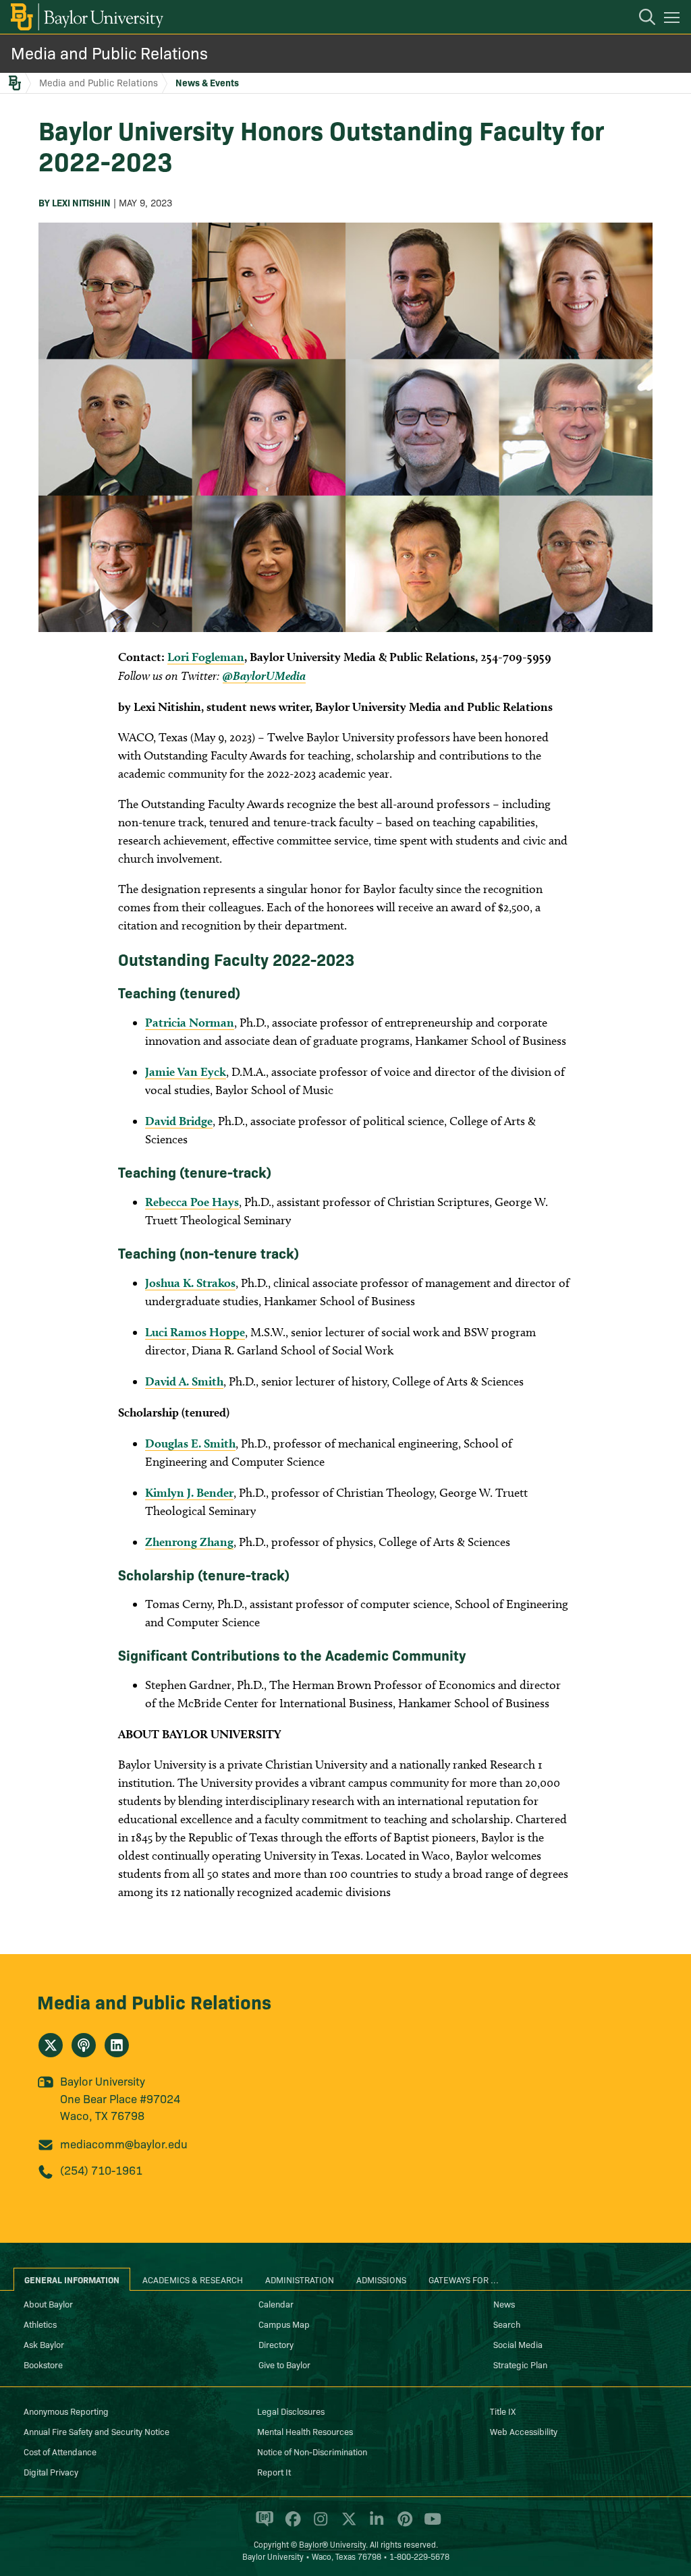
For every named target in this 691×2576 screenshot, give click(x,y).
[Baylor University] (86, 17)
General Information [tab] (72, 2279)
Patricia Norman (190, 1022)
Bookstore (43, 2364)
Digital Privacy (51, 2471)
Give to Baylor (284, 2364)
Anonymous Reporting (66, 2411)
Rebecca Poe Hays (192, 1202)
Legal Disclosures (291, 2411)
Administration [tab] (300, 2279)
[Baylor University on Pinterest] (403, 2525)
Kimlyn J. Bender (189, 1492)
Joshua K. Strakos (190, 1283)
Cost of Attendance (60, 2451)
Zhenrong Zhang (189, 1542)
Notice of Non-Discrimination (312, 2451)
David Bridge (179, 1121)
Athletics (40, 2324)
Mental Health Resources (305, 2431)
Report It (274, 2471)
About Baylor (48, 2303)
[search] (640, 19)
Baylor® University (332, 2544)
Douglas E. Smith (190, 1443)
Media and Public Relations (109, 52)
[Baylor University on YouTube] (429, 2525)
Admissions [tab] (381, 2279)
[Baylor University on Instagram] (318, 2525)
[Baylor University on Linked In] (374, 2525)
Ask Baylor (44, 2344)
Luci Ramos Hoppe (195, 1332)
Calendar (276, 2303)
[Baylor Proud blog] (262, 2525)
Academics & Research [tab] (193, 2279)
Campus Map (284, 2324)
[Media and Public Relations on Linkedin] (117, 2045)
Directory (276, 2344)
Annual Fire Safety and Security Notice (96, 2431)
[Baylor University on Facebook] (291, 2525)
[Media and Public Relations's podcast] (84, 2045)
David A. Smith (184, 1381)
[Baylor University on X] (347, 2525)
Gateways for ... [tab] (464, 2279)
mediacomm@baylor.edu (124, 2143)
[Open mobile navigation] (674, 20)
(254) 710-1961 (101, 2170)
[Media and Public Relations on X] (51, 2045)
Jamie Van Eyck (186, 1071)
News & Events (207, 82)
